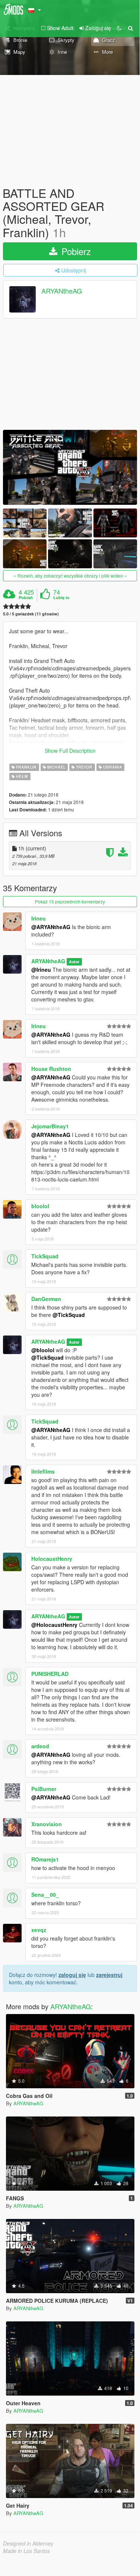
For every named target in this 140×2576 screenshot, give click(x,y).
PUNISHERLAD (50, 1674)
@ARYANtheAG (51, 927)
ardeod (40, 1746)
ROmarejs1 (45, 1859)
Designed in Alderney (28, 2543)
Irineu (39, 918)
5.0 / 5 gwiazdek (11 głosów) (31, 614)
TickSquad (45, 1256)
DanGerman (46, 1299)
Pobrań (26, 598)
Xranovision (47, 1824)
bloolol (40, 1206)
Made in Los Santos (26, 2551)
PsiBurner (44, 1789)
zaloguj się (72, 1975)
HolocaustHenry (52, 1559)
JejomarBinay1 (50, 1126)
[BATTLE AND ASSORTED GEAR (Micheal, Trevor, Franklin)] (70, 468)
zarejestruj (109, 1975)
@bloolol (43, 1350)
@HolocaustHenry (54, 1625)
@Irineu (41, 970)
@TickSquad (69, 1315)
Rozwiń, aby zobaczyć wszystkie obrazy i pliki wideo (70, 576)
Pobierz (75, 251)
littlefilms (43, 1471)
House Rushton (51, 1069)
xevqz (39, 1930)
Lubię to (61, 598)
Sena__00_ (45, 1895)
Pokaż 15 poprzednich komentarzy (70, 901)
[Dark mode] (119, 28)
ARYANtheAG (62, 291)
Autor (74, 962)
